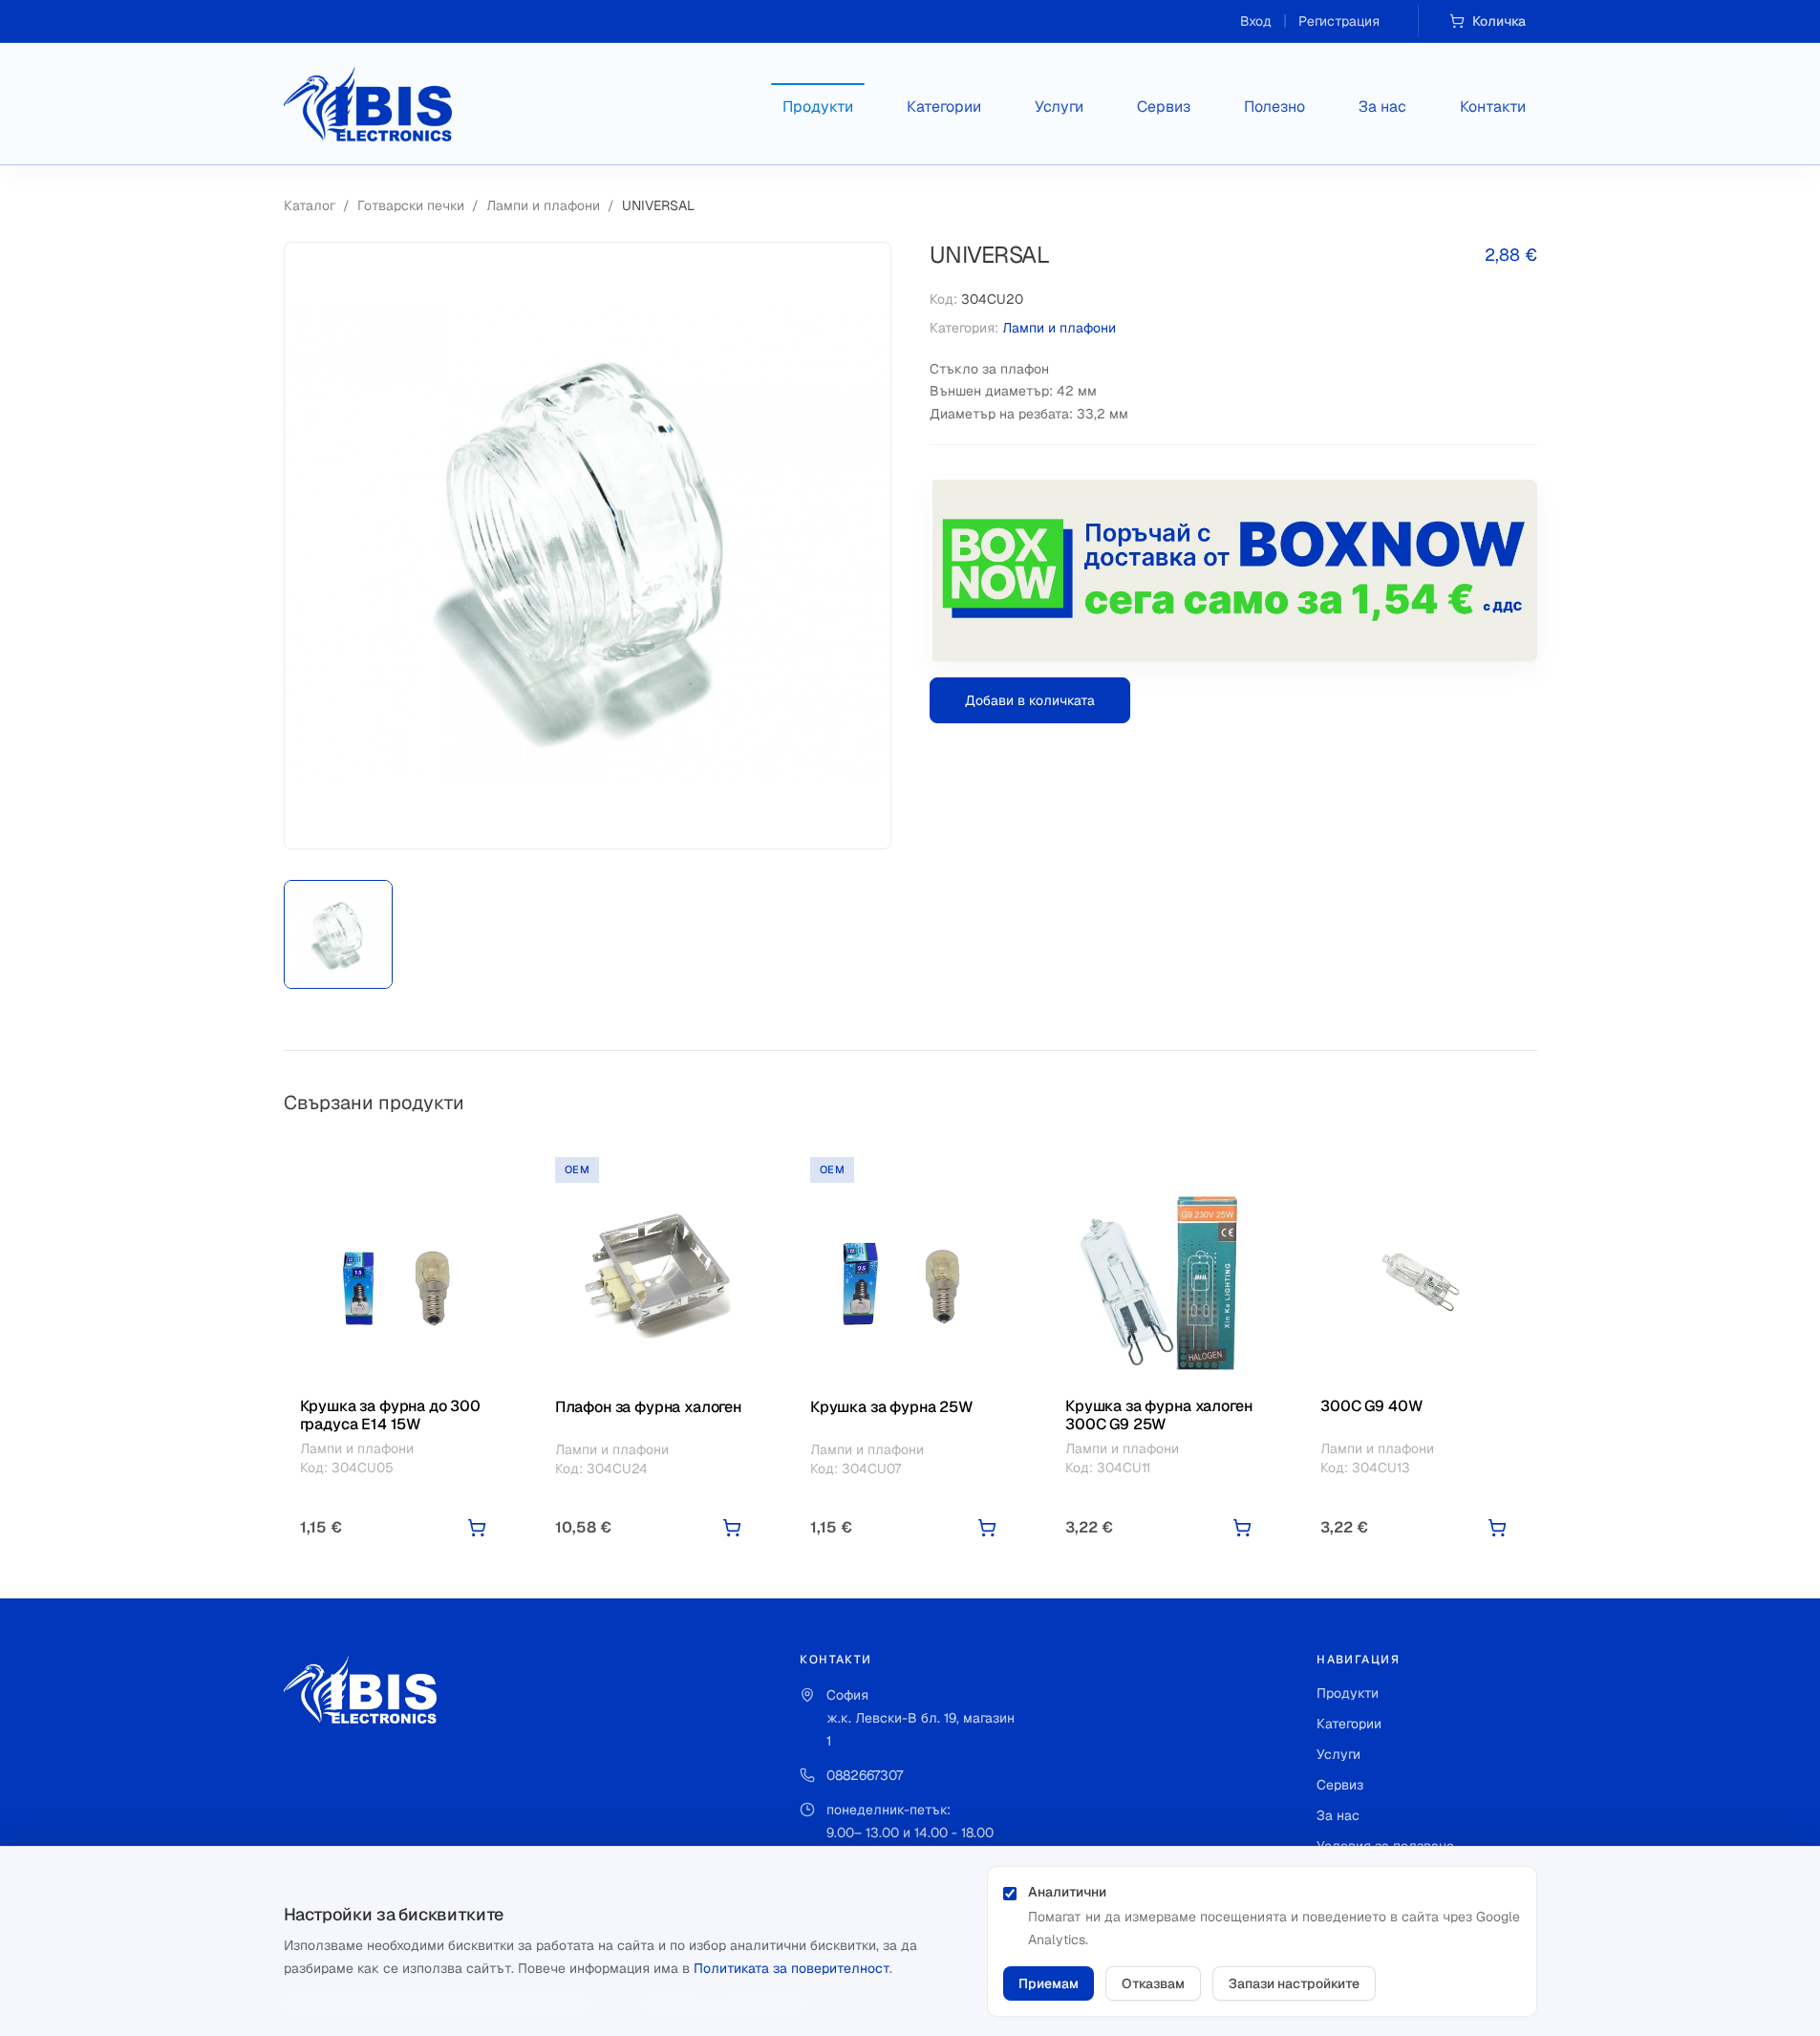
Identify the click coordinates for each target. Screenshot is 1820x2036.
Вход (1256, 21)
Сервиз (1164, 107)
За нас (1382, 107)
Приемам (1049, 1983)
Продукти (818, 107)
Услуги (1059, 107)
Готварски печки (411, 205)
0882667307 (865, 1775)
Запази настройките (1294, 1983)
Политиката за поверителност (792, 1968)
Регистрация (1339, 21)
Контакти (1493, 107)
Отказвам (1153, 1983)
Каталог (310, 205)
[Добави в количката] (477, 1528)
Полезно (1274, 107)
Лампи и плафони (543, 205)
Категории (944, 107)
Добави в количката (1030, 700)
